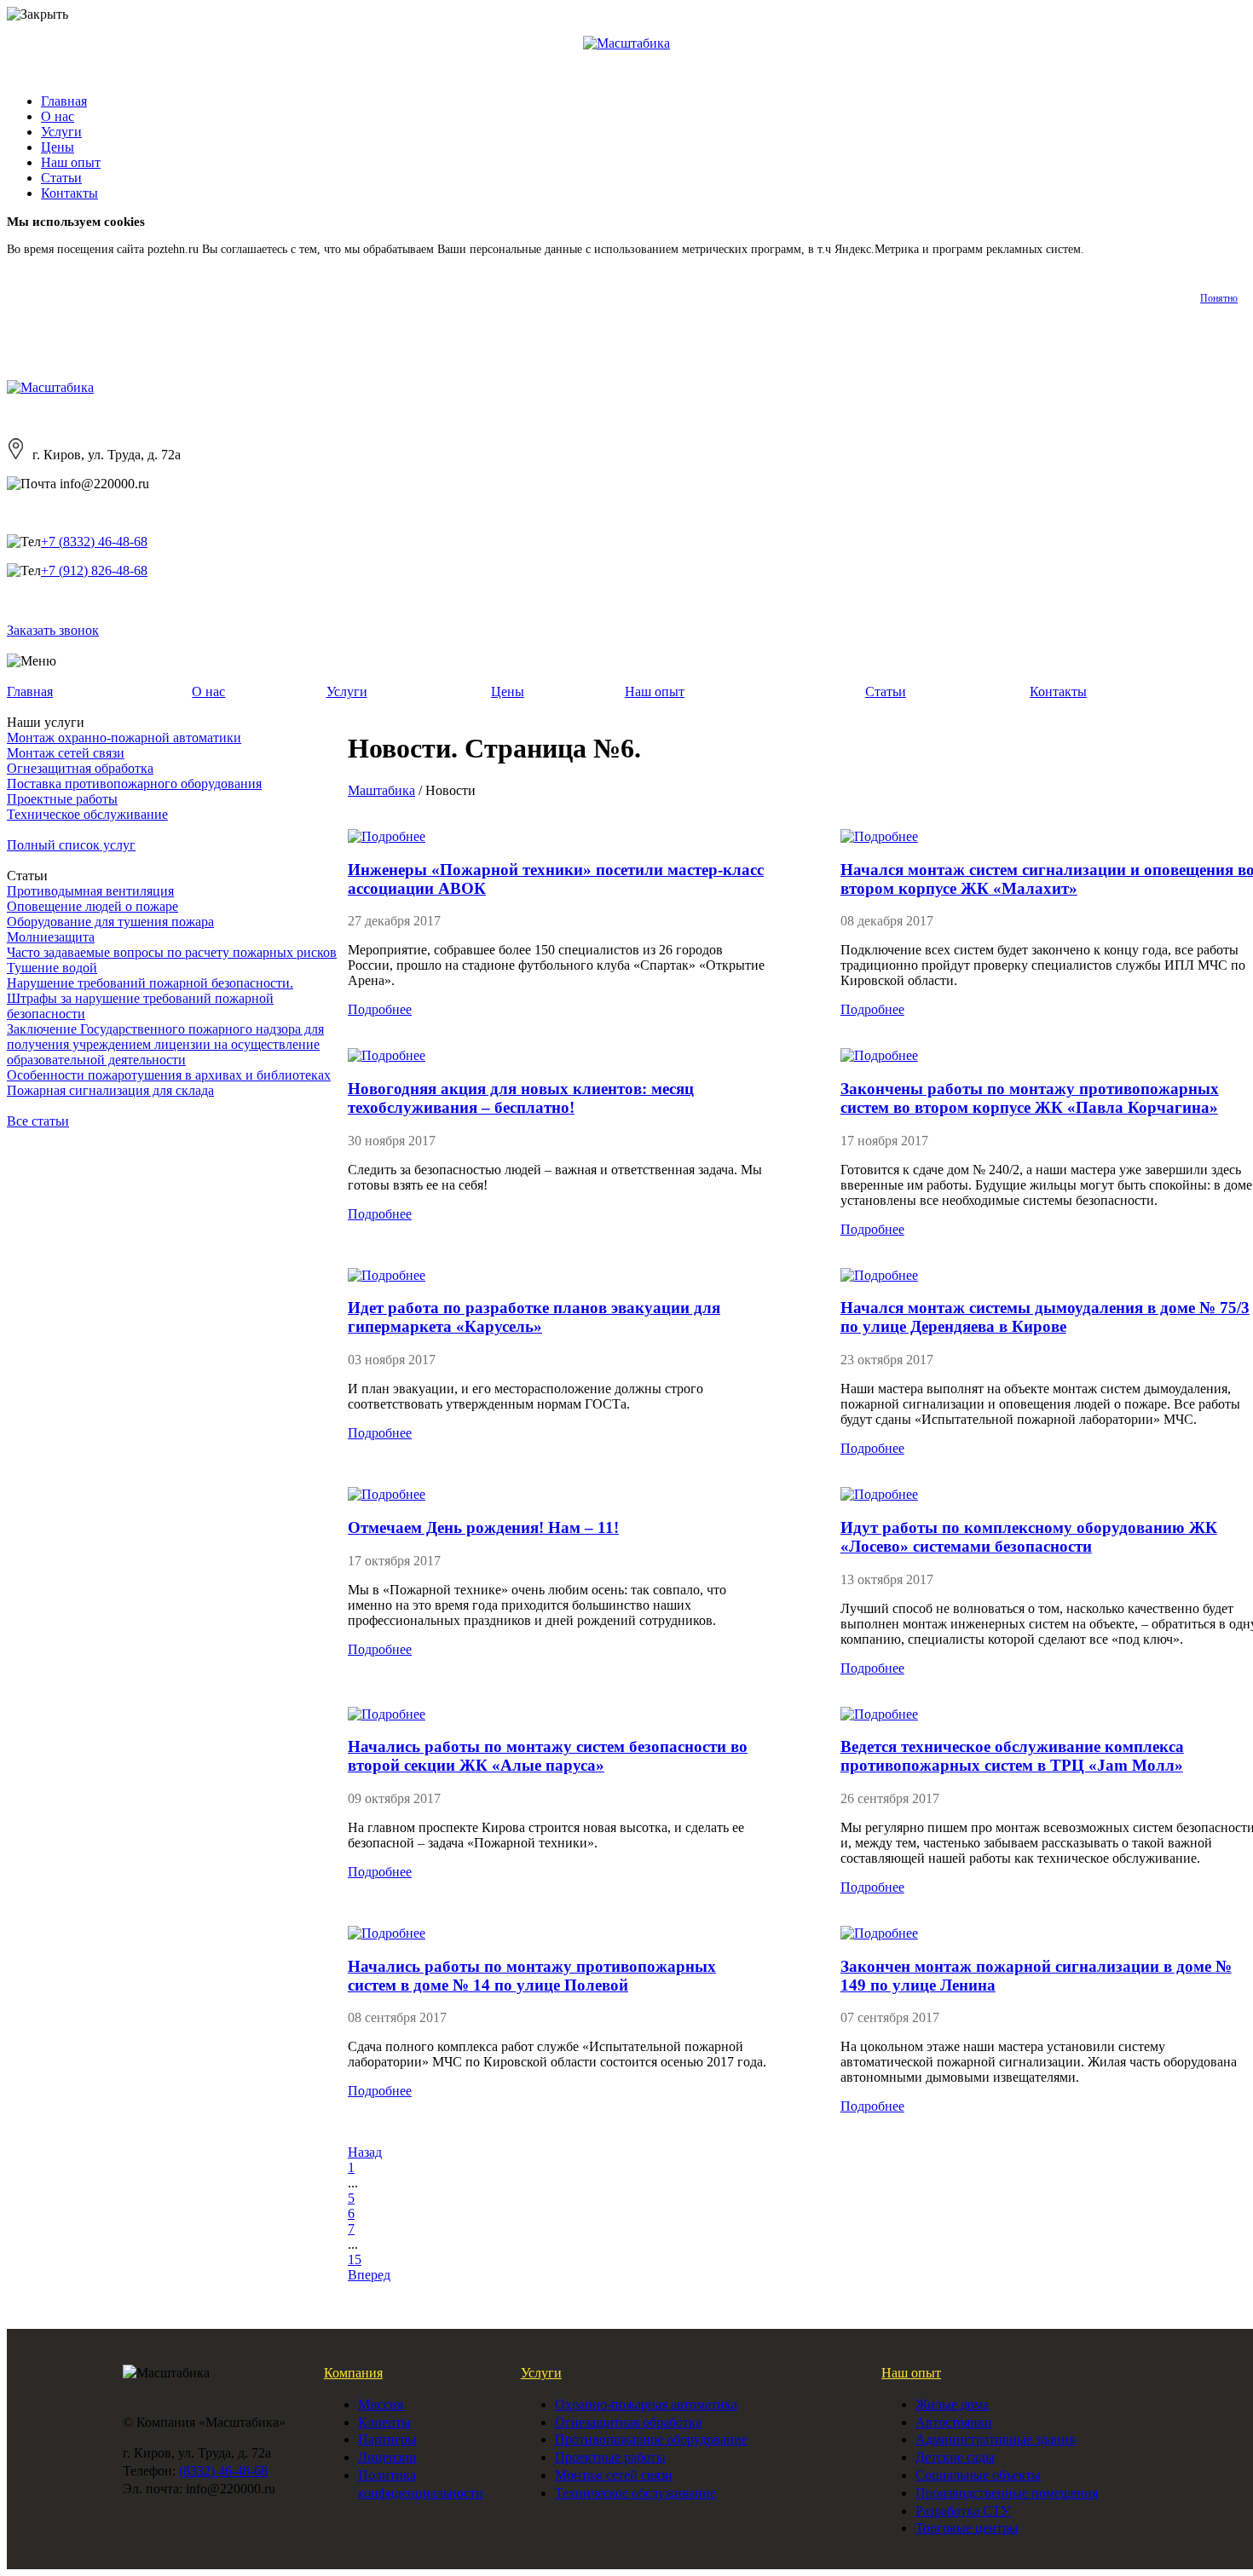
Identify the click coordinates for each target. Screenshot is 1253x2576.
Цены (58, 147)
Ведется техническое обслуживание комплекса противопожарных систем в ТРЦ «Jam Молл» (1012, 1756)
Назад (365, 2152)
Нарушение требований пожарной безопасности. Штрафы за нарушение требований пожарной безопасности (150, 998)
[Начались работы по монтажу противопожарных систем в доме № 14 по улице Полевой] (387, 1933)
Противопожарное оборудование (651, 2439)
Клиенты (384, 2422)
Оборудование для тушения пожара (110, 922)
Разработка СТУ (963, 2511)
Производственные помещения (1007, 2493)
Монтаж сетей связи (66, 753)
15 (355, 2259)
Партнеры (387, 2439)
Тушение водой (52, 968)
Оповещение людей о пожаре (92, 906)
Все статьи (38, 1121)
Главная (64, 101)
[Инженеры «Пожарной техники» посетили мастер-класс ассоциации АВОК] (387, 836)
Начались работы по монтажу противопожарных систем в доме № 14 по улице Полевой (532, 1976)
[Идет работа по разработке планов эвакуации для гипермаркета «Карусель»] (387, 1275)
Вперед (369, 2275)
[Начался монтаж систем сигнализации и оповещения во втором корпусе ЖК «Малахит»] (879, 836)
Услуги (61, 132)
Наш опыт (71, 162)
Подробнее (1115, 249)
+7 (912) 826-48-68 (94, 571)
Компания (353, 2373)
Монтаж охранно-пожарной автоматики (124, 738)
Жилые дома (952, 2404)
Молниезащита (51, 937)
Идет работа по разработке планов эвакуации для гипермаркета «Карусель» (534, 1317)
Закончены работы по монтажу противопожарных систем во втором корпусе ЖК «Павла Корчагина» (1030, 1098)
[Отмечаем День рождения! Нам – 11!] (387, 1494)
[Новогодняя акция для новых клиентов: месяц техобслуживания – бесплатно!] (387, 1055)
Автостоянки (954, 2422)
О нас (58, 116)
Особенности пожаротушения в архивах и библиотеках (169, 1075)
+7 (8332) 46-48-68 (94, 542)
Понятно (1219, 298)
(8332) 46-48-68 (223, 2471)
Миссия (381, 2404)
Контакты (69, 193)
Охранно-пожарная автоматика (646, 2404)
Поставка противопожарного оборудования (134, 784)
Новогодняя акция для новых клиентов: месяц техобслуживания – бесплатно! (521, 1098)
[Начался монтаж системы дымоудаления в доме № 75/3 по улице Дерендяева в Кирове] (879, 1275)
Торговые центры (967, 2528)
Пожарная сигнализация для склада (110, 1090)
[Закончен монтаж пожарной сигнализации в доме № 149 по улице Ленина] (879, 1933)
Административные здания (995, 2439)
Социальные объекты (978, 2475)
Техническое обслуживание (87, 814)
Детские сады (955, 2457)
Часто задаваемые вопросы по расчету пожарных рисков (172, 952)
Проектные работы (62, 799)
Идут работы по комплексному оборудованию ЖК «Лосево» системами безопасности (1029, 1537)
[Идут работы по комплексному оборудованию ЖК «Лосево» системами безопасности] (879, 1494)
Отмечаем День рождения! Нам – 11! (483, 1527)
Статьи (61, 178)
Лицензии (387, 2457)
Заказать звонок (53, 630)
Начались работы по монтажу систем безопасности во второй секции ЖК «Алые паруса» (548, 1756)
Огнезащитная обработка (80, 768)
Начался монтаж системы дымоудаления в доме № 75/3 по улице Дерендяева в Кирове (1045, 1317)
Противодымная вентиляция (90, 891)
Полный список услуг (71, 845)
